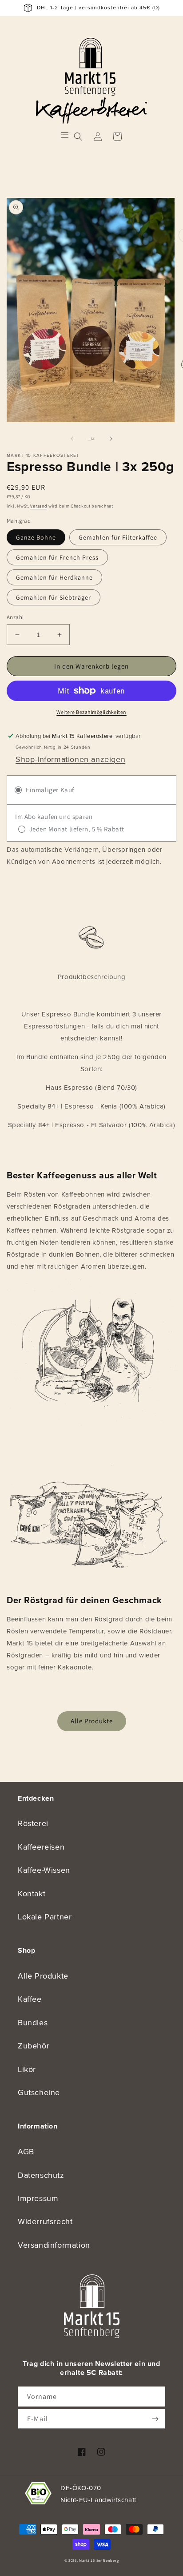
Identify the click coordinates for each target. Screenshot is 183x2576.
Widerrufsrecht (45, 2221)
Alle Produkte (92, 1721)
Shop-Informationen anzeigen (70, 759)
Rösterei (33, 1823)
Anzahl (15, 617)
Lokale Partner (45, 1917)
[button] (78, 137)
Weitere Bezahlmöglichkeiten (91, 712)
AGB (26, 2152)
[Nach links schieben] (72, 439)
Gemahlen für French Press (57, 557)
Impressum (38, 2198)
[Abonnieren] (155, 2419)
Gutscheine (39, 2092)
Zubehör (34, 2046)
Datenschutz (41, 2175)
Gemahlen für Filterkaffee (118, 537)
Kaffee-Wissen (44, 1870)
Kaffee (30, 1999)
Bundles (33, 2023)
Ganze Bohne (36, 537)
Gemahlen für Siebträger (54, 597)
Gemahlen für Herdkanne (54, 577)
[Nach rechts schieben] (111, 439)
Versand (39, 506)
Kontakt (32, 1894)
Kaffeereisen (41, 1847)
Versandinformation (54, 2245)
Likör (27, 2069)
